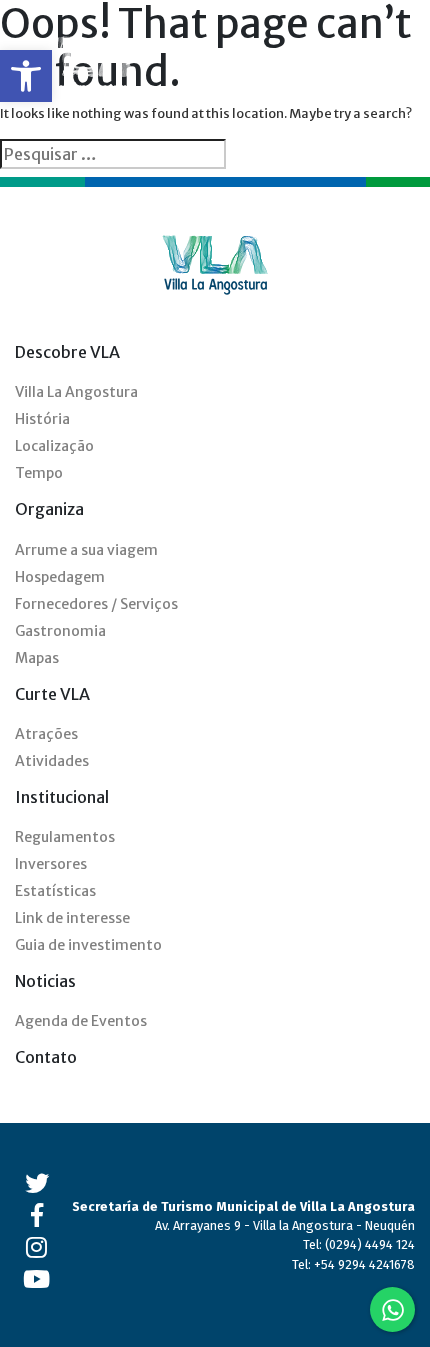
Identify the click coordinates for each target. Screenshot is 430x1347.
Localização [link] (54, 446)
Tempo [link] (39, 473)
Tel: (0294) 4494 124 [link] (359, 1244)
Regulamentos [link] (65, 837)
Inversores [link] (51, 864)
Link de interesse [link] (72, 918)
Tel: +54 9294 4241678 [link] (353, 1264)
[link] (26, 76)
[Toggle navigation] (402, 68)
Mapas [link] (37, 658)
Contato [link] (46, 1057)
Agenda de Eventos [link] (81, 1021)
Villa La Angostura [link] (76, 392)
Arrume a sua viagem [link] (86, 550)
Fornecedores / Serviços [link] (96, 604)
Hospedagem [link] (60, 577)
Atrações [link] (46, 734)
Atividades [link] (52, 761)
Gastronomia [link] (60, 631)
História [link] (42, 419)
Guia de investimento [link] (88, 945)
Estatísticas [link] (55, 891)
